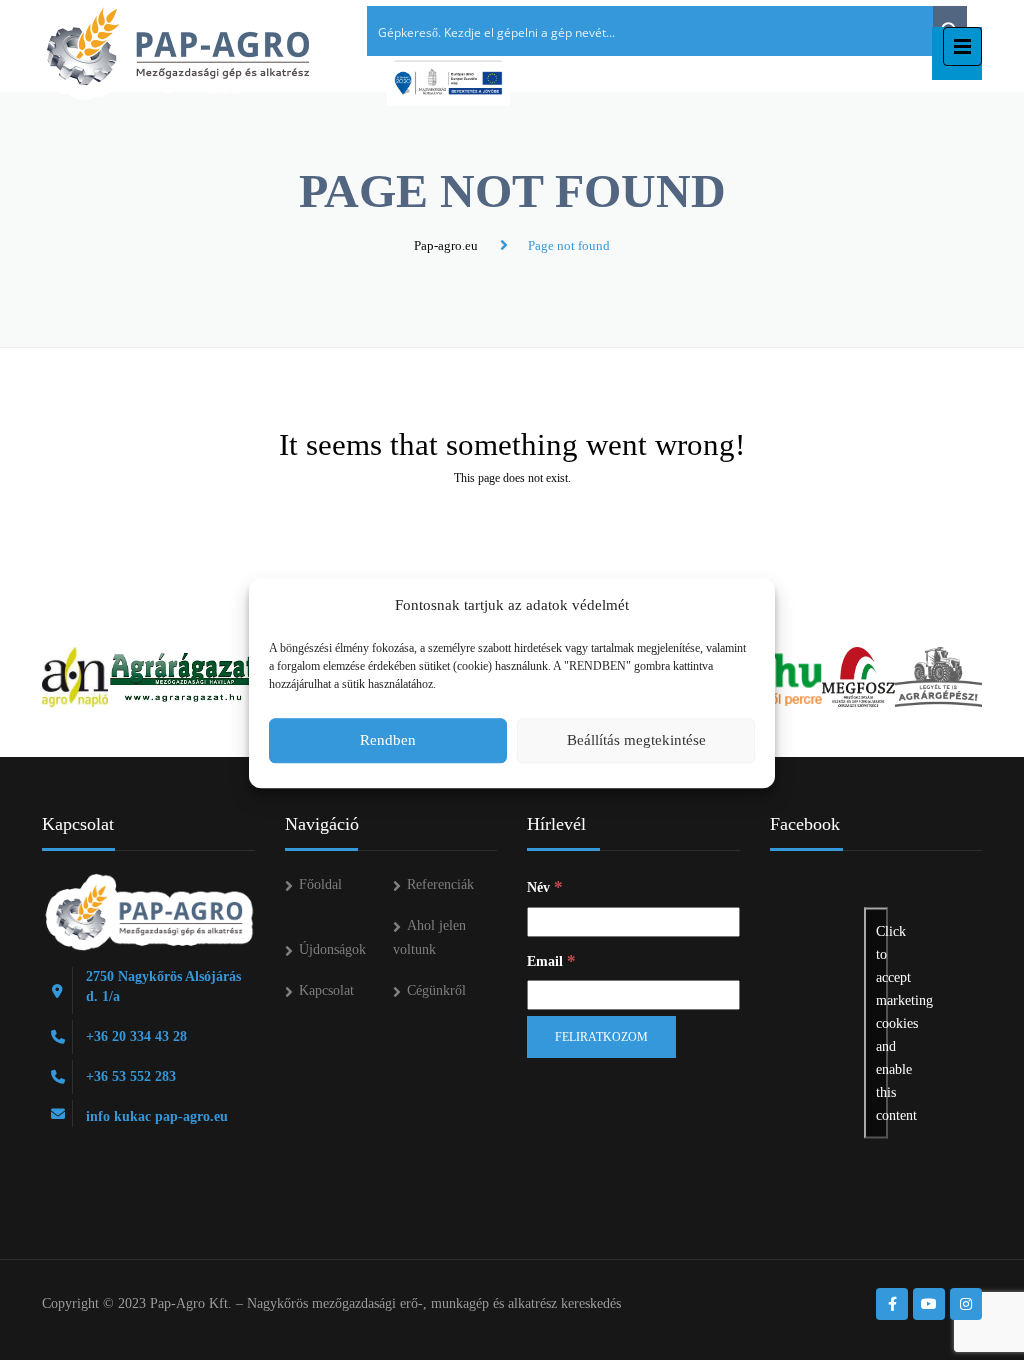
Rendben (388, 740)
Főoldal (320, 884)
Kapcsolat (326, 990)
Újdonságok (332, 949)
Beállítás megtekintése (636, 740)
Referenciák (440, 884)
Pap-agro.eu (446, 245)
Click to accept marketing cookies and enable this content (882, 1023)
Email (551, 960)
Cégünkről (436, 990)
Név (545, 886)
